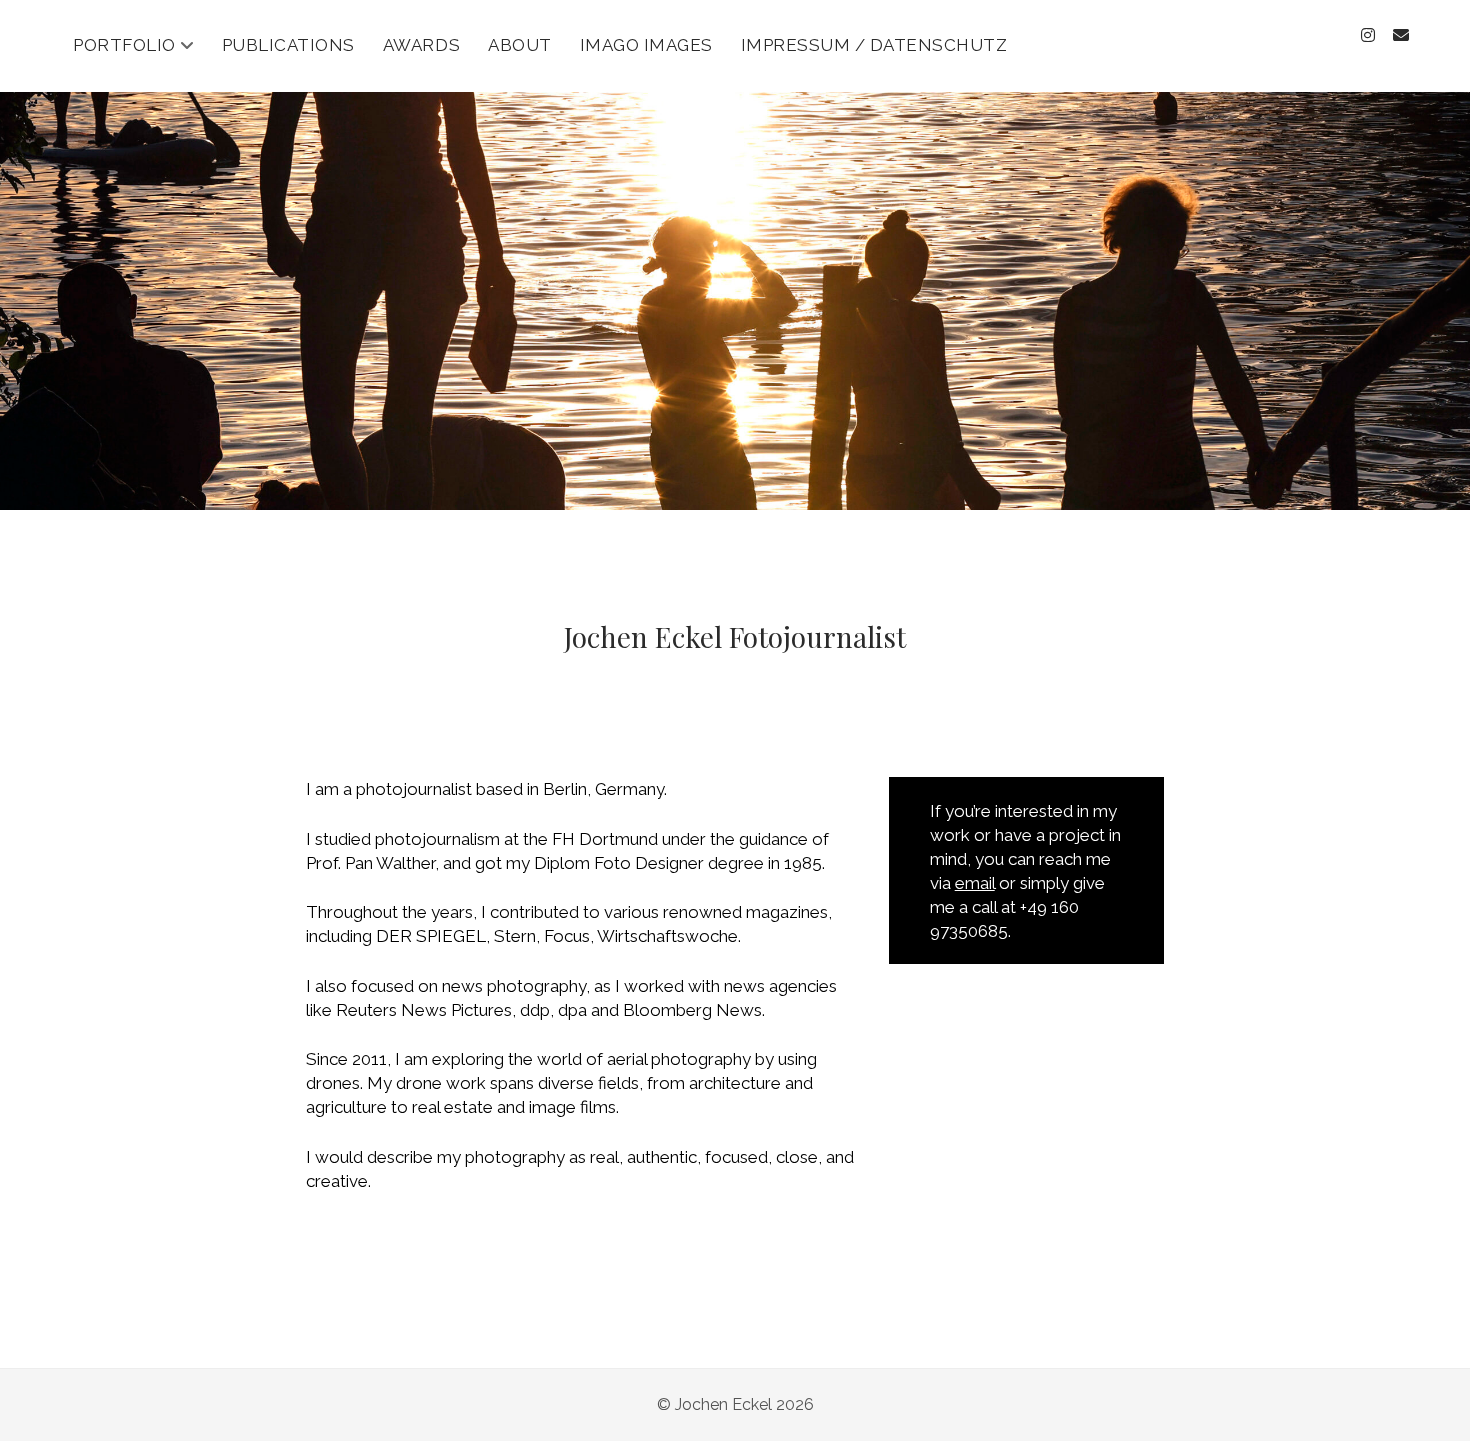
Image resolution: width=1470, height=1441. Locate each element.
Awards (421, 45)
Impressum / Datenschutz (874, 45)
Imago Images (646, 45)
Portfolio (124, 45)
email (975, 883)
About (520, 45)
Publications (288, 45)
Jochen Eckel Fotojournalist (735, 636)
